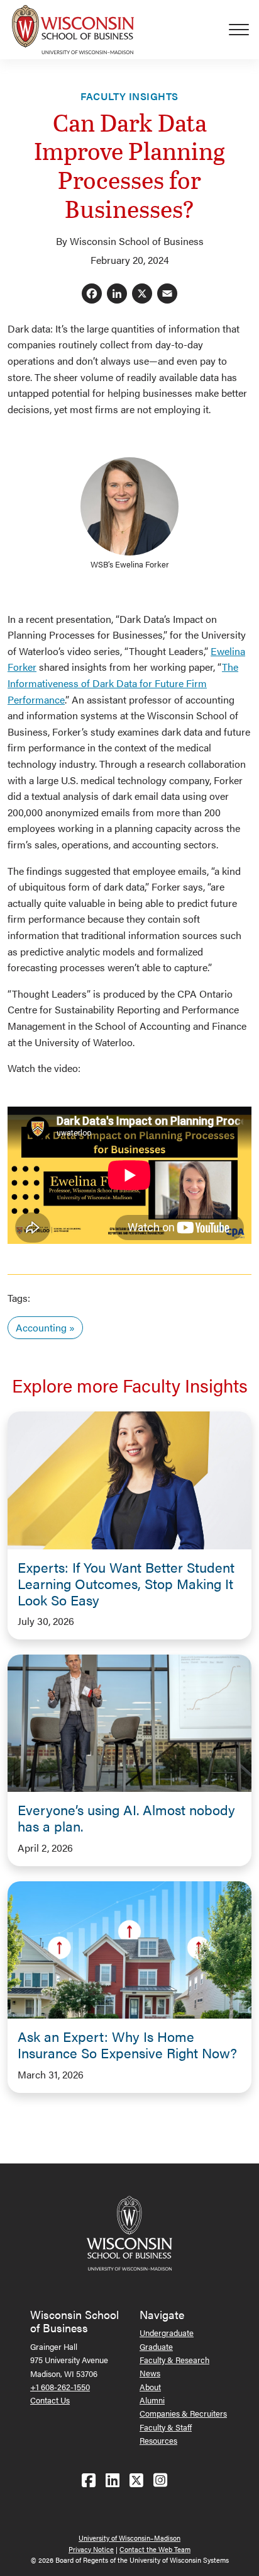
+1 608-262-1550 (60, 2387)
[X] (142, 294)
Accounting (41, 1327)
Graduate (156, 2346)
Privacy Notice (91, 2549)
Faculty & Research (174, 2360)
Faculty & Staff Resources (166, 2434)
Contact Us (50, 2400)
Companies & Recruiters (183, 2413)
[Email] (167, 294)
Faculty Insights (129, 96)
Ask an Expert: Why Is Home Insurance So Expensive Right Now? (127, 2044)
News (150, 2373)
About (150, 2387)
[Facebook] (92, 294)
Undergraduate (167, 2333)
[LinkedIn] (117, 294)
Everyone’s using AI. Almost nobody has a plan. (126, 1818)
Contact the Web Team (155, 2549)
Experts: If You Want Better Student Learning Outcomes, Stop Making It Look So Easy (126, 1583)
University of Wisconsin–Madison (129, 2538)
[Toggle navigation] (244, 30)
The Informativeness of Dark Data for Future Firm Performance (123, 683)
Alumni (152, 2400)
